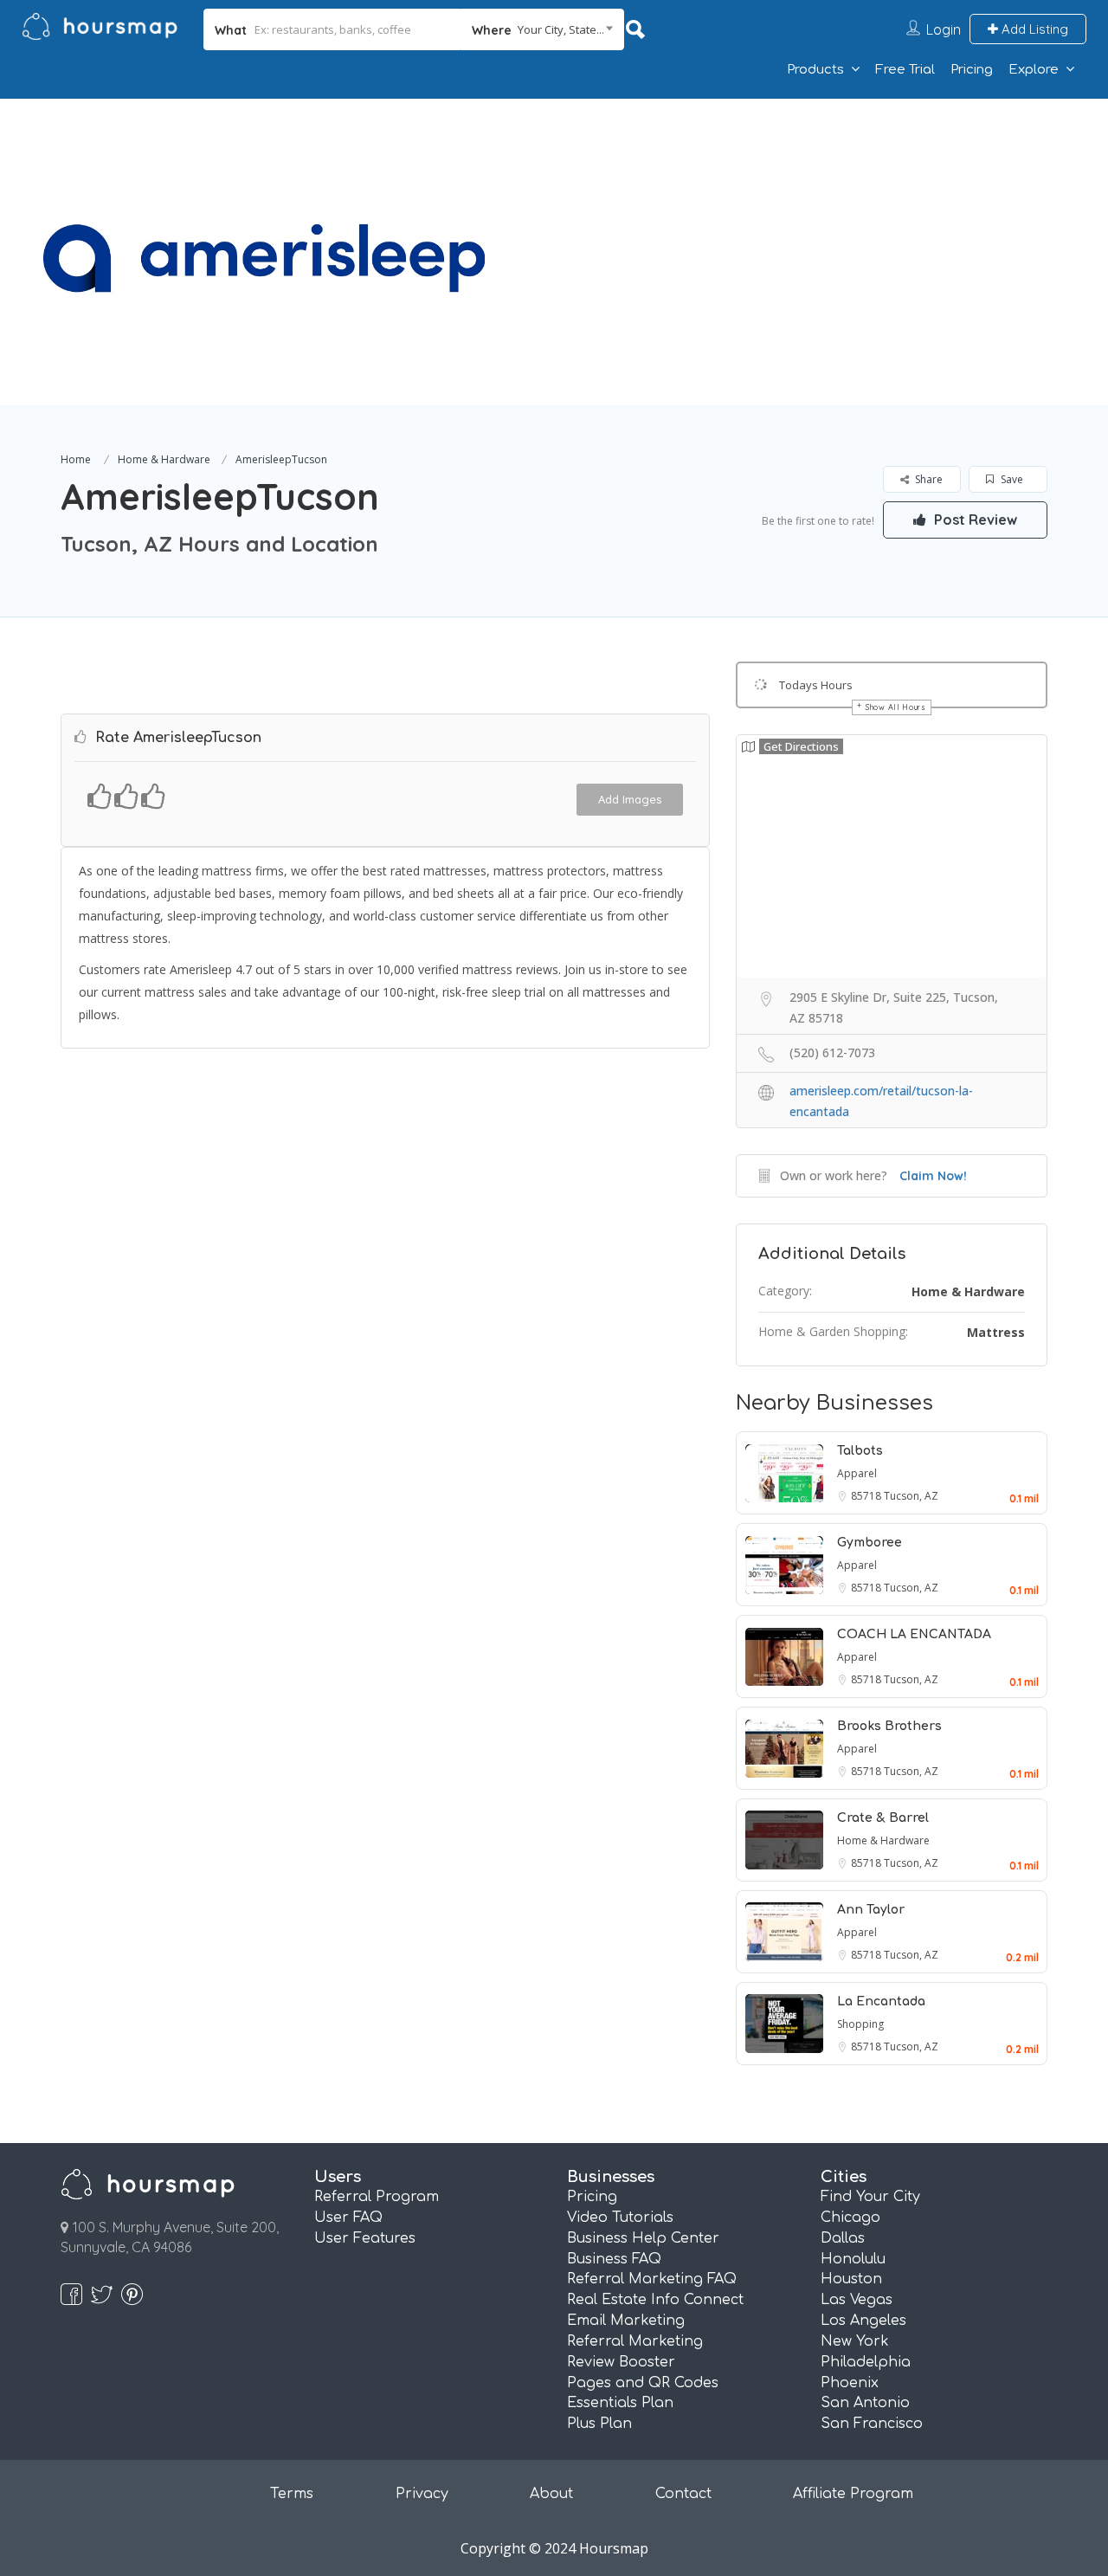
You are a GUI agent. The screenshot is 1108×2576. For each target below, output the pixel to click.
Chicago (850, 2218)
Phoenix (850, 2383)
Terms (292, 2494)
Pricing (972, 70)
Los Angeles (863, 2321)
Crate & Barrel (883, 1818)
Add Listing (1033, 29)
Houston (851, 2279)
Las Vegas (857, 2300)
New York (855, 2341)
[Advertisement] (792, 220)
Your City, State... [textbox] (561, 29)
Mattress (996, 1332)
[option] (264, 252)
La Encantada (881, 2001)
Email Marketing (626, 2321)
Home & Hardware (164, 459)
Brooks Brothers (889, 1726)
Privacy (422, 2494)
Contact (683, 2494)
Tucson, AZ (911, 1496)
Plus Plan (599, 2424)
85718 (867, 1496)
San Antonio (865, 2403)
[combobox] (542, 29)
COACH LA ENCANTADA (914, 1634)
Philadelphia (866, 2362)
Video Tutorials (620, 2218)
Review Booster (621, 2362)
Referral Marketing (635, 2341)
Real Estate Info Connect (655, 2300)
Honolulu (853, 2259)
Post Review (974, 520)
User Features (365, 2238)
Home (76, 459)
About (551, 2494)
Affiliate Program (853, 2494)
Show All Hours (896, 707)
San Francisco (872, 2424)
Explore (1034, 70)
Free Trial (905, 70)
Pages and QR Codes (643, 2383)
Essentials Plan (620, 2403)
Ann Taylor (871, 1910)
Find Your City (870, 2197)
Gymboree (870, 1543)
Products (815, 70)
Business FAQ (614, 2259)
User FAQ (348, 2218)
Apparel (857, 1473)
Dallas (843, 2238)
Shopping (860, 2024)
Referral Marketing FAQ (652, 2279)
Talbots (860, 1451)
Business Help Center (643, 2238)
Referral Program (377, 2197)
